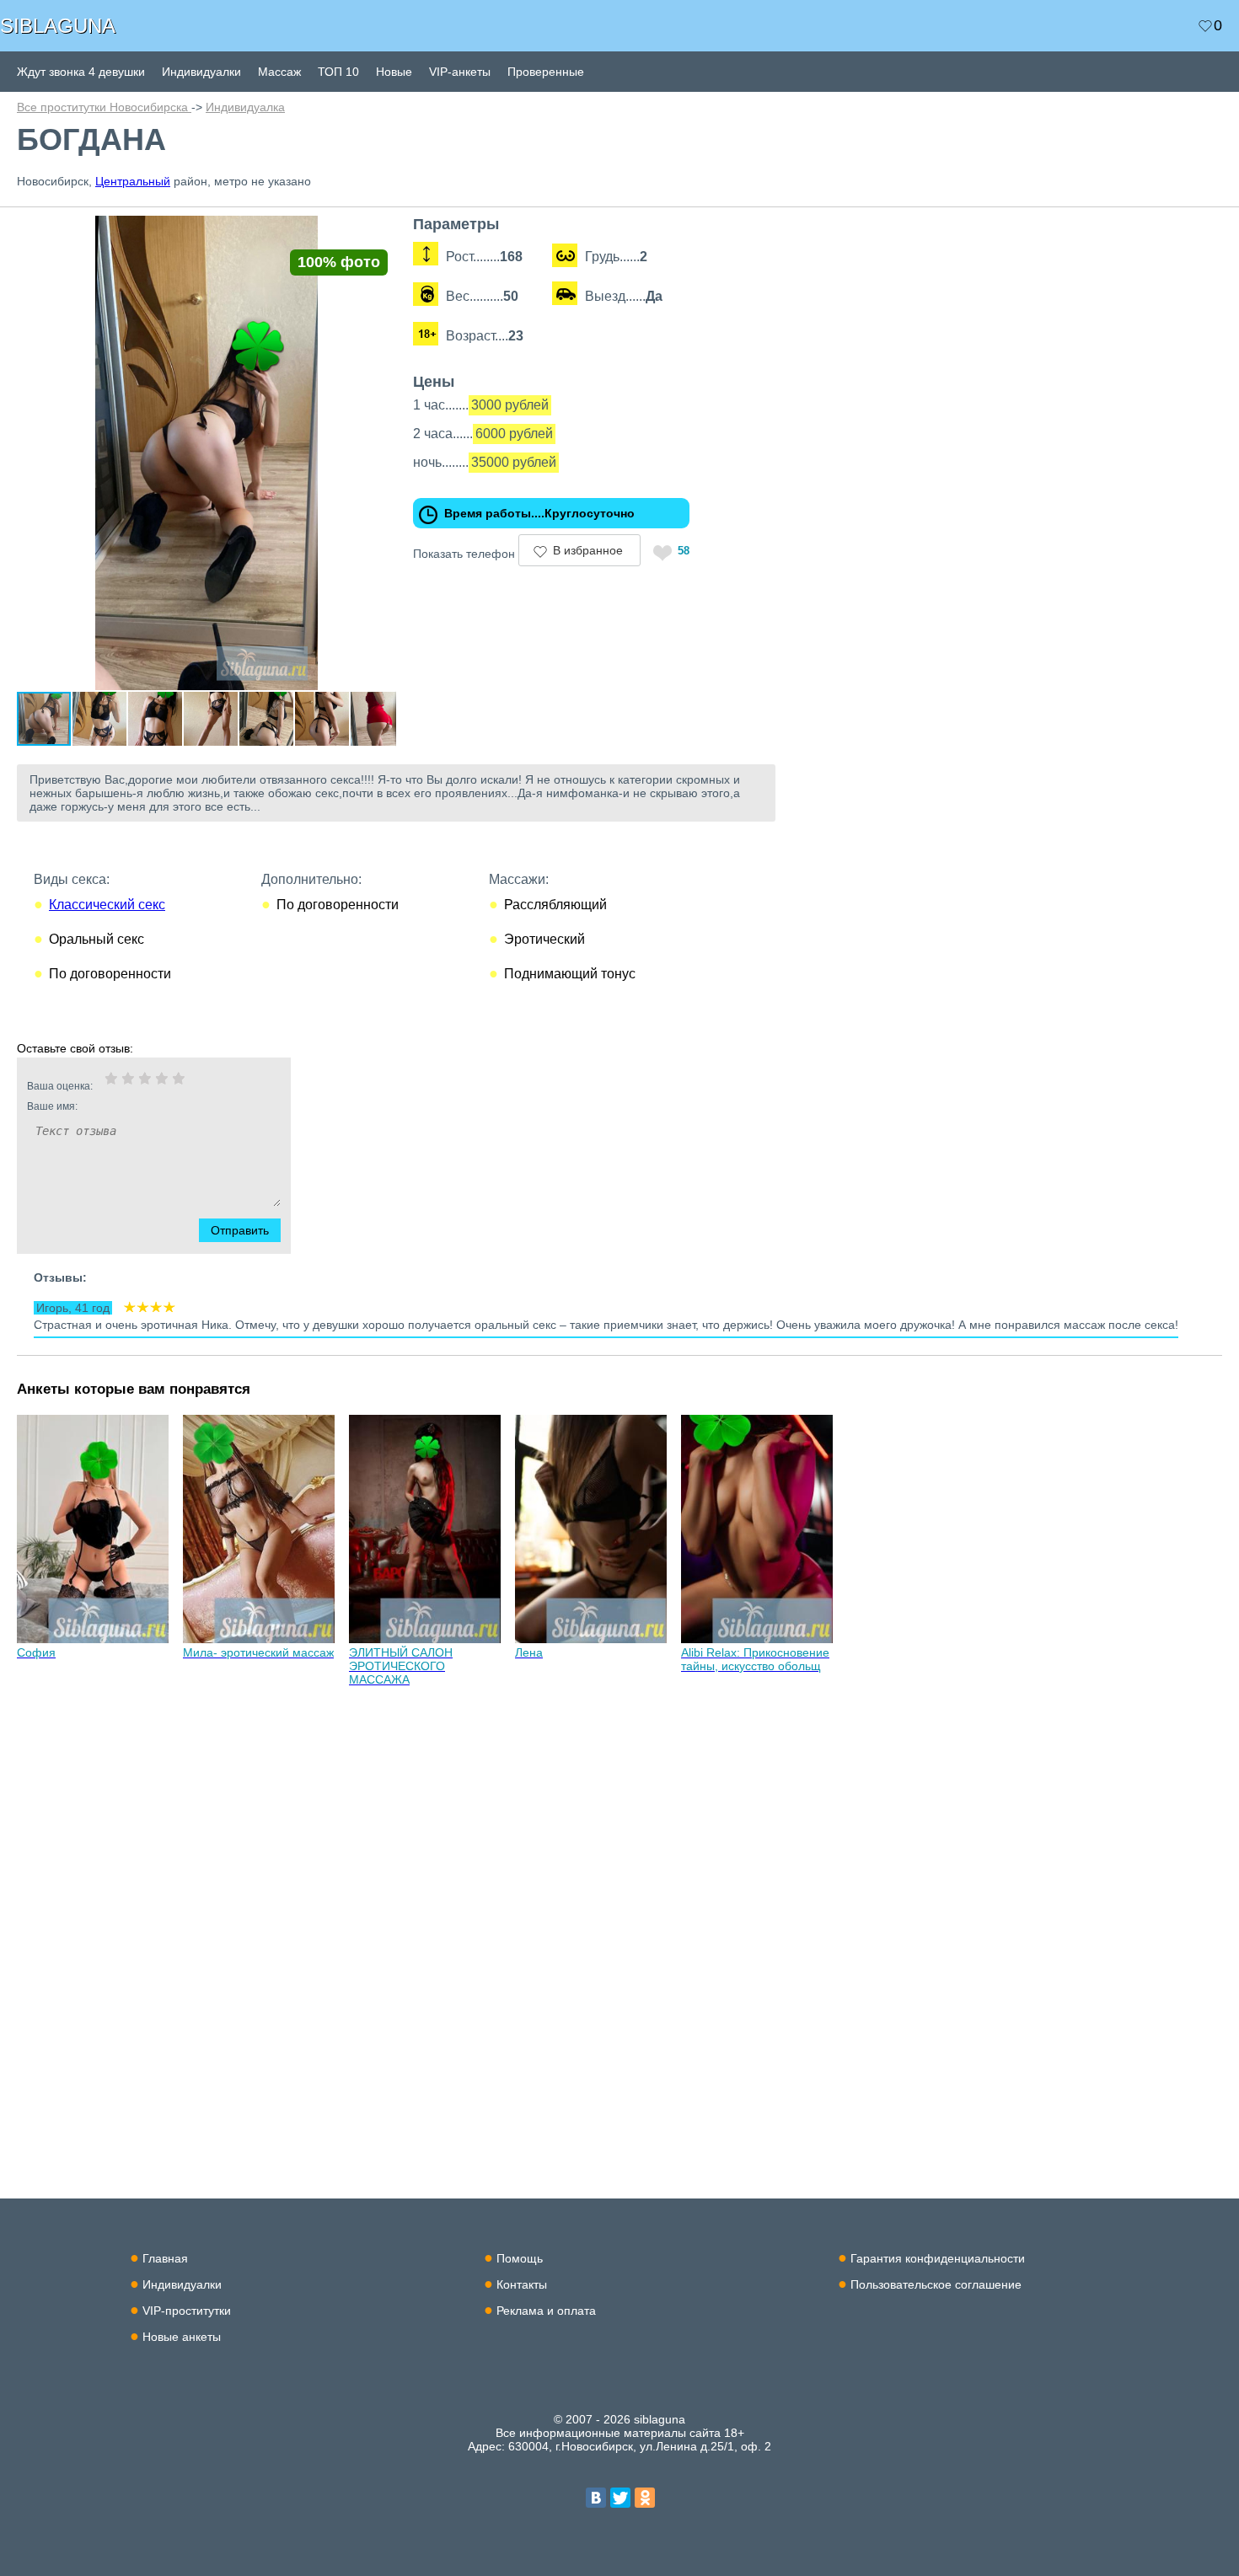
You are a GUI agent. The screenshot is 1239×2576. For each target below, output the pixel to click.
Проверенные (546, 72)
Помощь (520, 2258)
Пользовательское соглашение (936, 2284)
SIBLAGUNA (58, 26)
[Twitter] (620, 2498)
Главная (165, 2258)
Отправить (240, 1230)
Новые (394, 72)
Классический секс (107, 905)
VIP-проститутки (187, 2311)
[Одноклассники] (645, 2498)
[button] (381, 231)
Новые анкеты (182, 2337)
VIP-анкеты (460, 72)
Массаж (279, 72)
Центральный (133, 181)
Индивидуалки (201, 72)
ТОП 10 (338, 72)
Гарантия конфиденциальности (938, 2258)
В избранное (588, 550)
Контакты (522, 2284)
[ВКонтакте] (596, 2498)
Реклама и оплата (546, 2311)
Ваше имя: (52, 1106)
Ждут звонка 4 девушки (81, 72)
